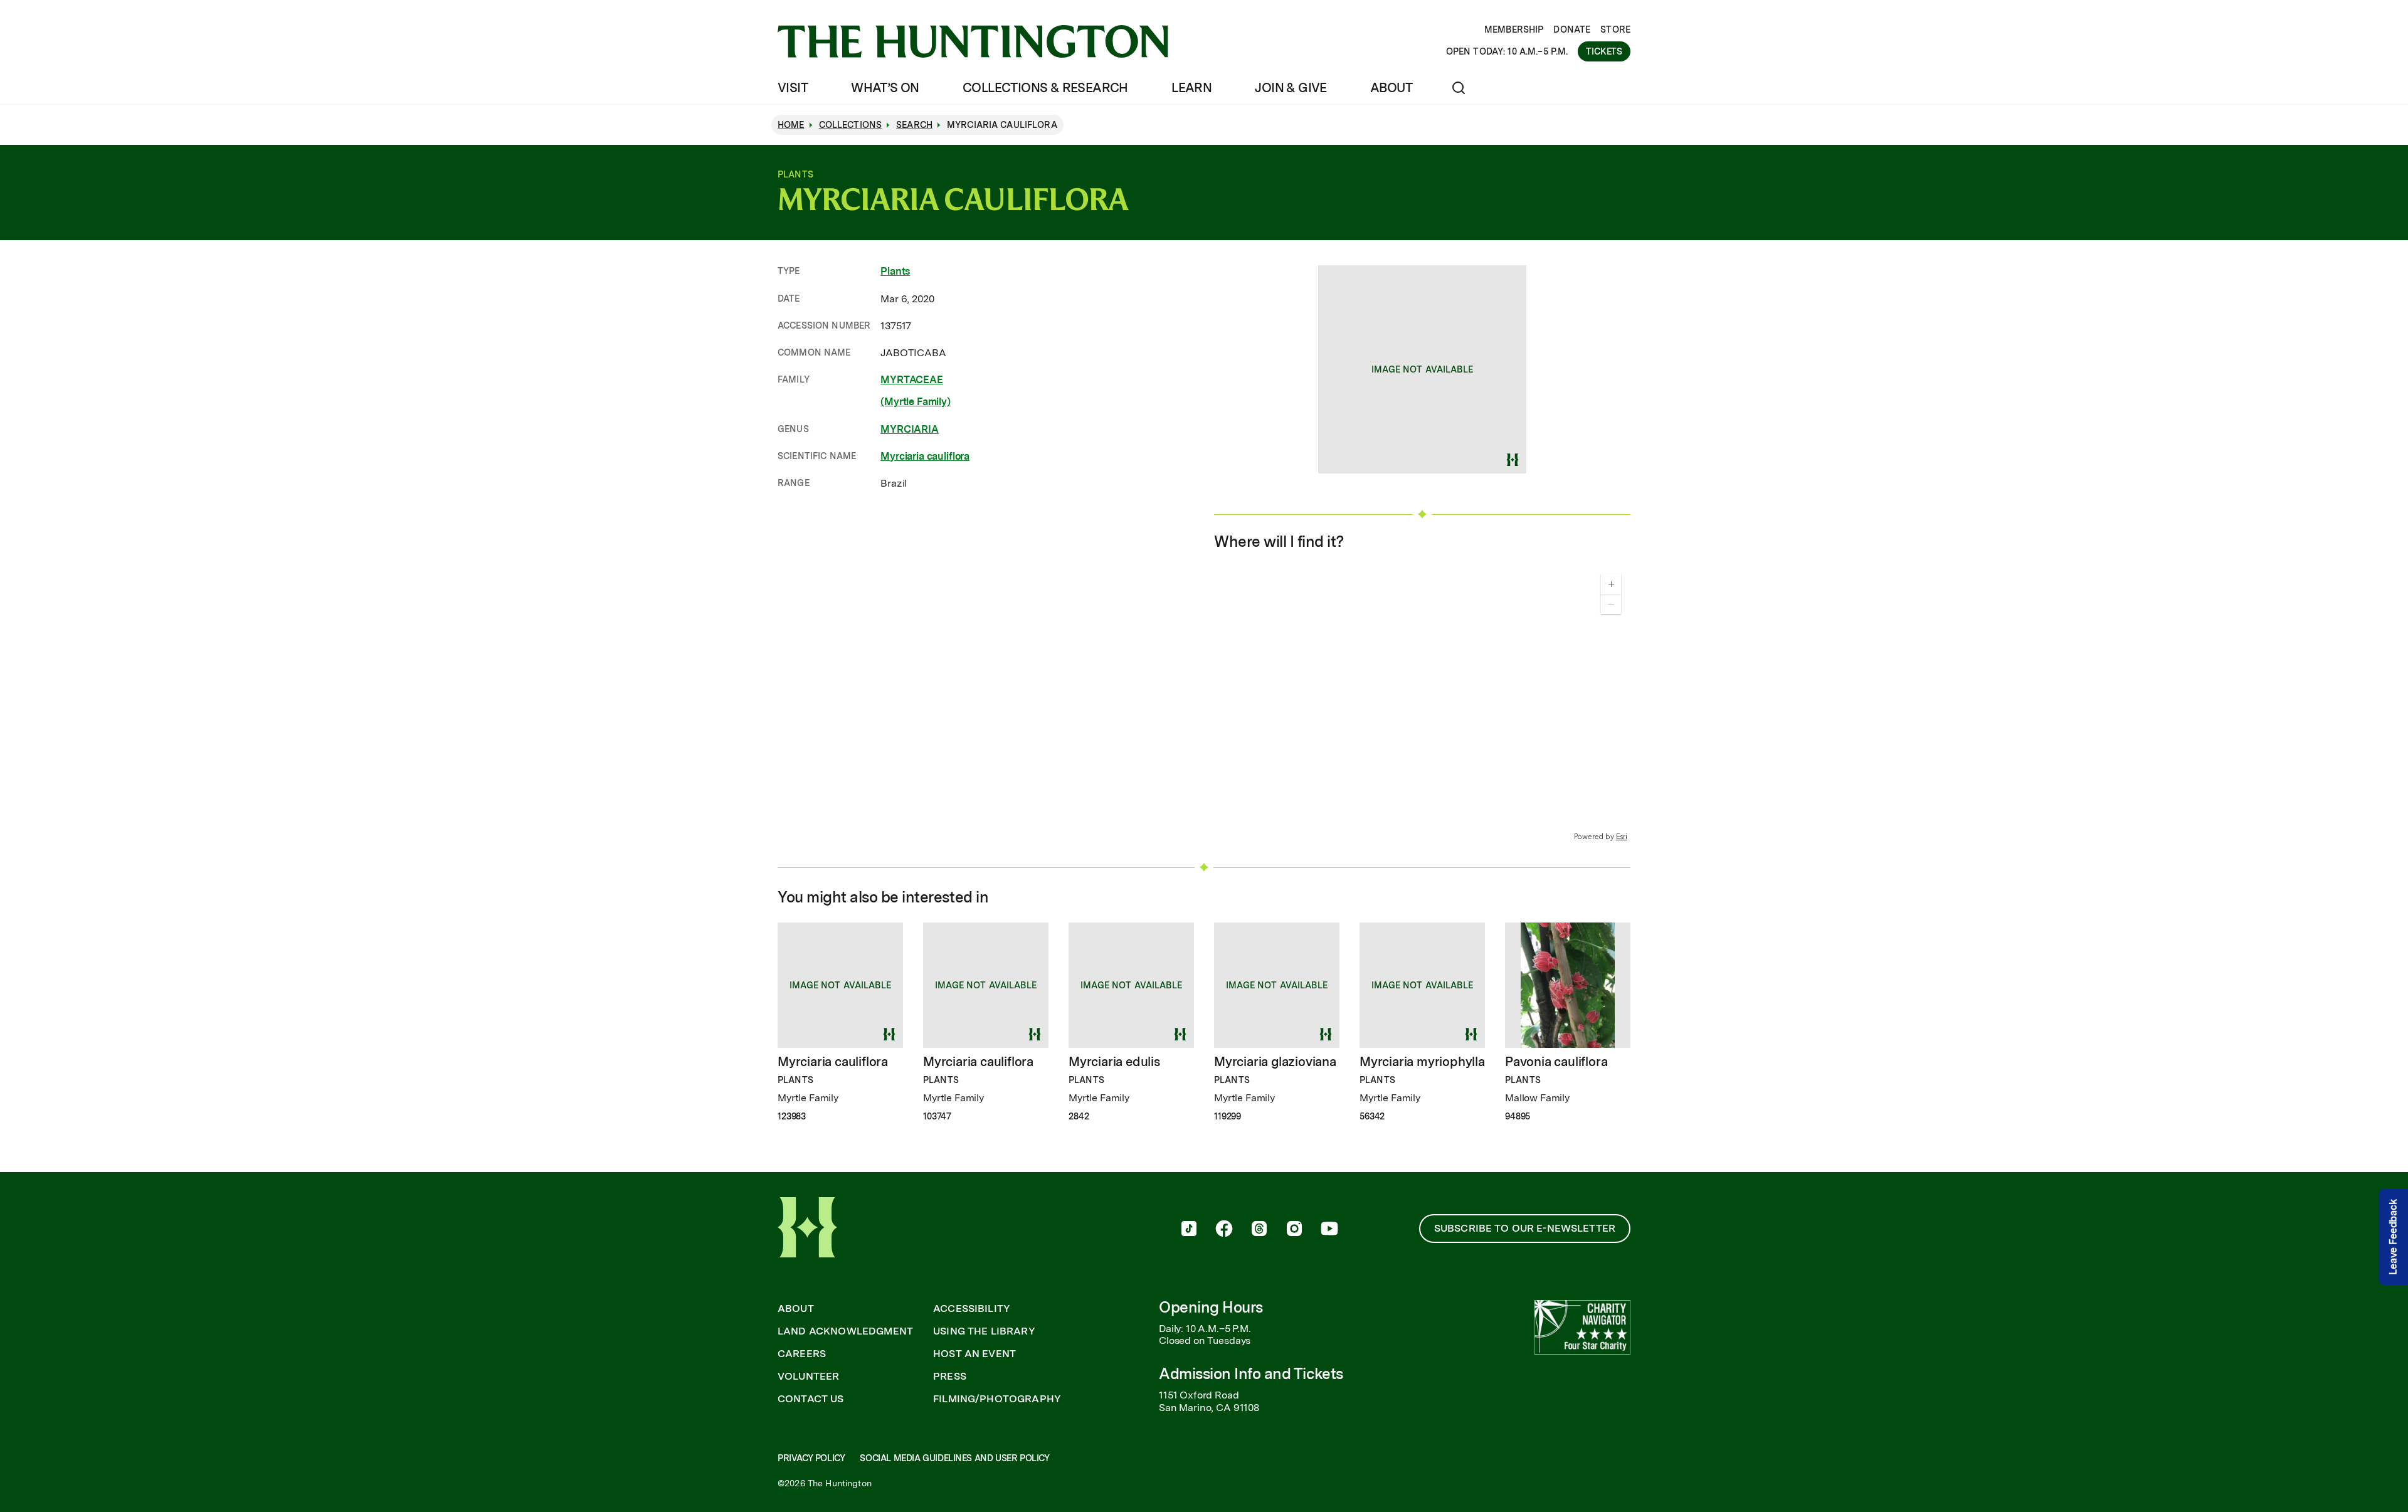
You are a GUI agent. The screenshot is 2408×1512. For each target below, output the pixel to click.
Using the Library (984, 1331)
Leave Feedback (2393, 1238)
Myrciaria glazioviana (1275, 1062)
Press (950, 1377)
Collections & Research (1045, 88)
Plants (895, 271)
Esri (1622, 837)
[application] (1422, 703)
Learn (1191, 88)
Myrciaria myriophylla (1422, 1062)
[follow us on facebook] (1224, 1230)
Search (914, 125)
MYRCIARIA (910, 429)
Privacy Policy (811, 1458)
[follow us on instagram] (1294, 1230)
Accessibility (972, 1309)
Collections (851, 125)
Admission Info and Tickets (1251, 1374)
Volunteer (808, 1377)
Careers (802, 1354)
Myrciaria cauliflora (925, 456)
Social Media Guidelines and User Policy (954, 1458)
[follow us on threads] (1259, 1230)
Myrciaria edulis (1114, 1062)
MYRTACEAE (912, 380)
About (1391, 88)
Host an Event (974, 1354)
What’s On (885, 88)
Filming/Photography (997, 1399)
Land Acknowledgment (845, 1331)
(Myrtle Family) (916, 402)
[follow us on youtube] (1329, 1230)
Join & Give (1291, 88)
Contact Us (811, 1399)
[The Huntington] (973, 41)
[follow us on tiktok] (1189, 1230)
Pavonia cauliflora (1556, 1062)
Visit (793, 88)
